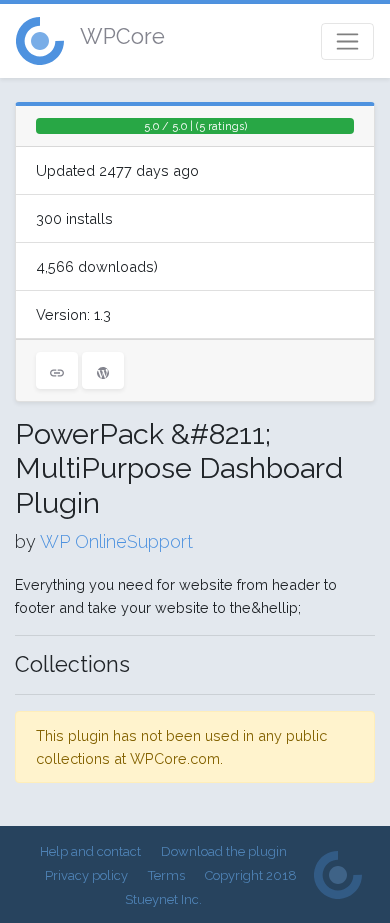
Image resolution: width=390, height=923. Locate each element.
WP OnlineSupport (116, 541)
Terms (166, 875)
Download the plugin (224, 851)
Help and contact (90, 851)
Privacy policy (86, 875)
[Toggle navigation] (347, 41)
